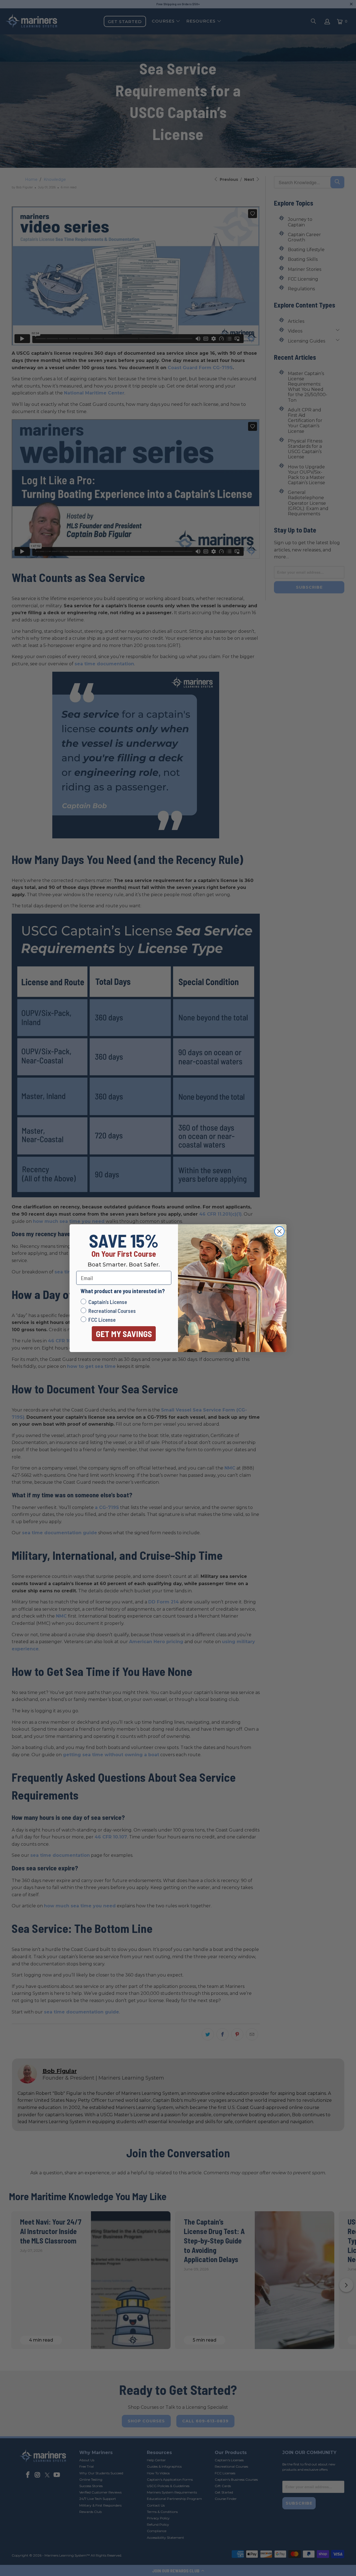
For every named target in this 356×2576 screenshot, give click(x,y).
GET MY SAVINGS (124, 1334)
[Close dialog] (279, 1231)
